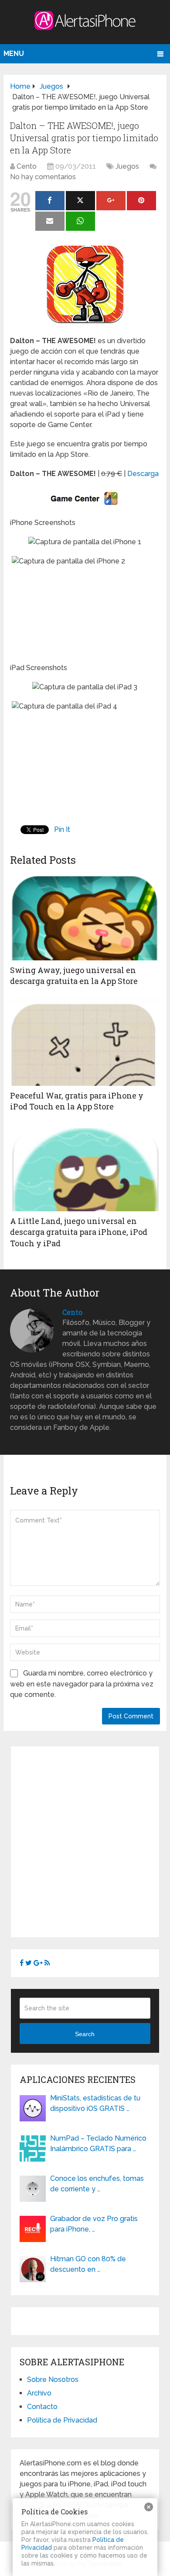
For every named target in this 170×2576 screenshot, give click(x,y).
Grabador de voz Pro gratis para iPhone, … (94, 2224)
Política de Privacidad (62, 2420)
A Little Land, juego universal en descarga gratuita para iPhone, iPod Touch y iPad (79, 1232)
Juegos (127, 166)
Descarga (143, 474)
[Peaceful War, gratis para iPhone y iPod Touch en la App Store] (85, 1042)
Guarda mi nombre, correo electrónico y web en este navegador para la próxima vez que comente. (82, 1684)
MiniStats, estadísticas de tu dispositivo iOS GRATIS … (95, 2103)
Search (85, 2034)
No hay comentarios (43, 177)
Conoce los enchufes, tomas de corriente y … (97, 2184)
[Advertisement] (85, 1840)
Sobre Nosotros (53, 2380)
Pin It (62, 829)
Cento (27, 166)
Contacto (42, 2407)
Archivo (39, 2393)
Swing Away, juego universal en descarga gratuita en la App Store (74, 975)
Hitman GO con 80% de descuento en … (88, 2264)
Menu (14, 54)
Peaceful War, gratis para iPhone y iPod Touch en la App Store (77, 1101)
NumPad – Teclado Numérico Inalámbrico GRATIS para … (98, 2143)
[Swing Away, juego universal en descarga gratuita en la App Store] (85, 917)
